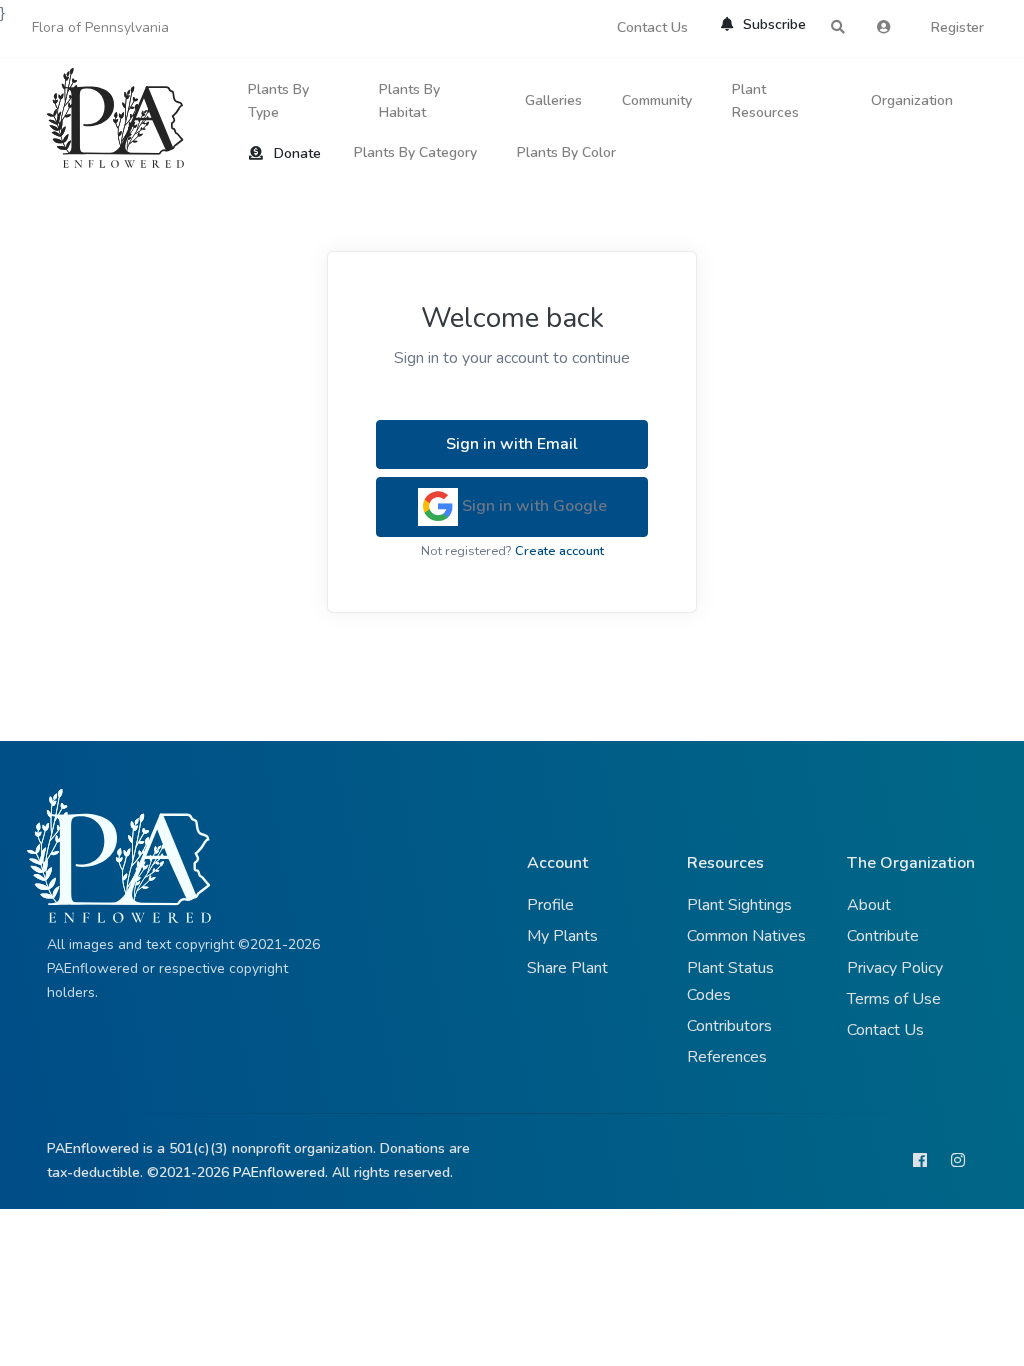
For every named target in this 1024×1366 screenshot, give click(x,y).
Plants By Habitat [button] (409, 101)
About (869, 905)
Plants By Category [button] (415, 152)
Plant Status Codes (730, 981)
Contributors (729, 1026)
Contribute (883, 936)
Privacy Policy (895, 968)
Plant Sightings (739, 905)
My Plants (562, 936)
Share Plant (567, 968)
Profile (550, 905)
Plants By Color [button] (566, 152)
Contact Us (652, 27)
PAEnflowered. (280, 1172)
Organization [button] (912, 100)
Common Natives (746, 936)
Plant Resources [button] (765, 101)
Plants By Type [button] (278, 101)
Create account (559, 551)
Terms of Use (894, 999)
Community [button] (657, 100)
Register (957, 27)
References (727, 1057)
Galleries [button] (553, 100)
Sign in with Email (512, 444)
